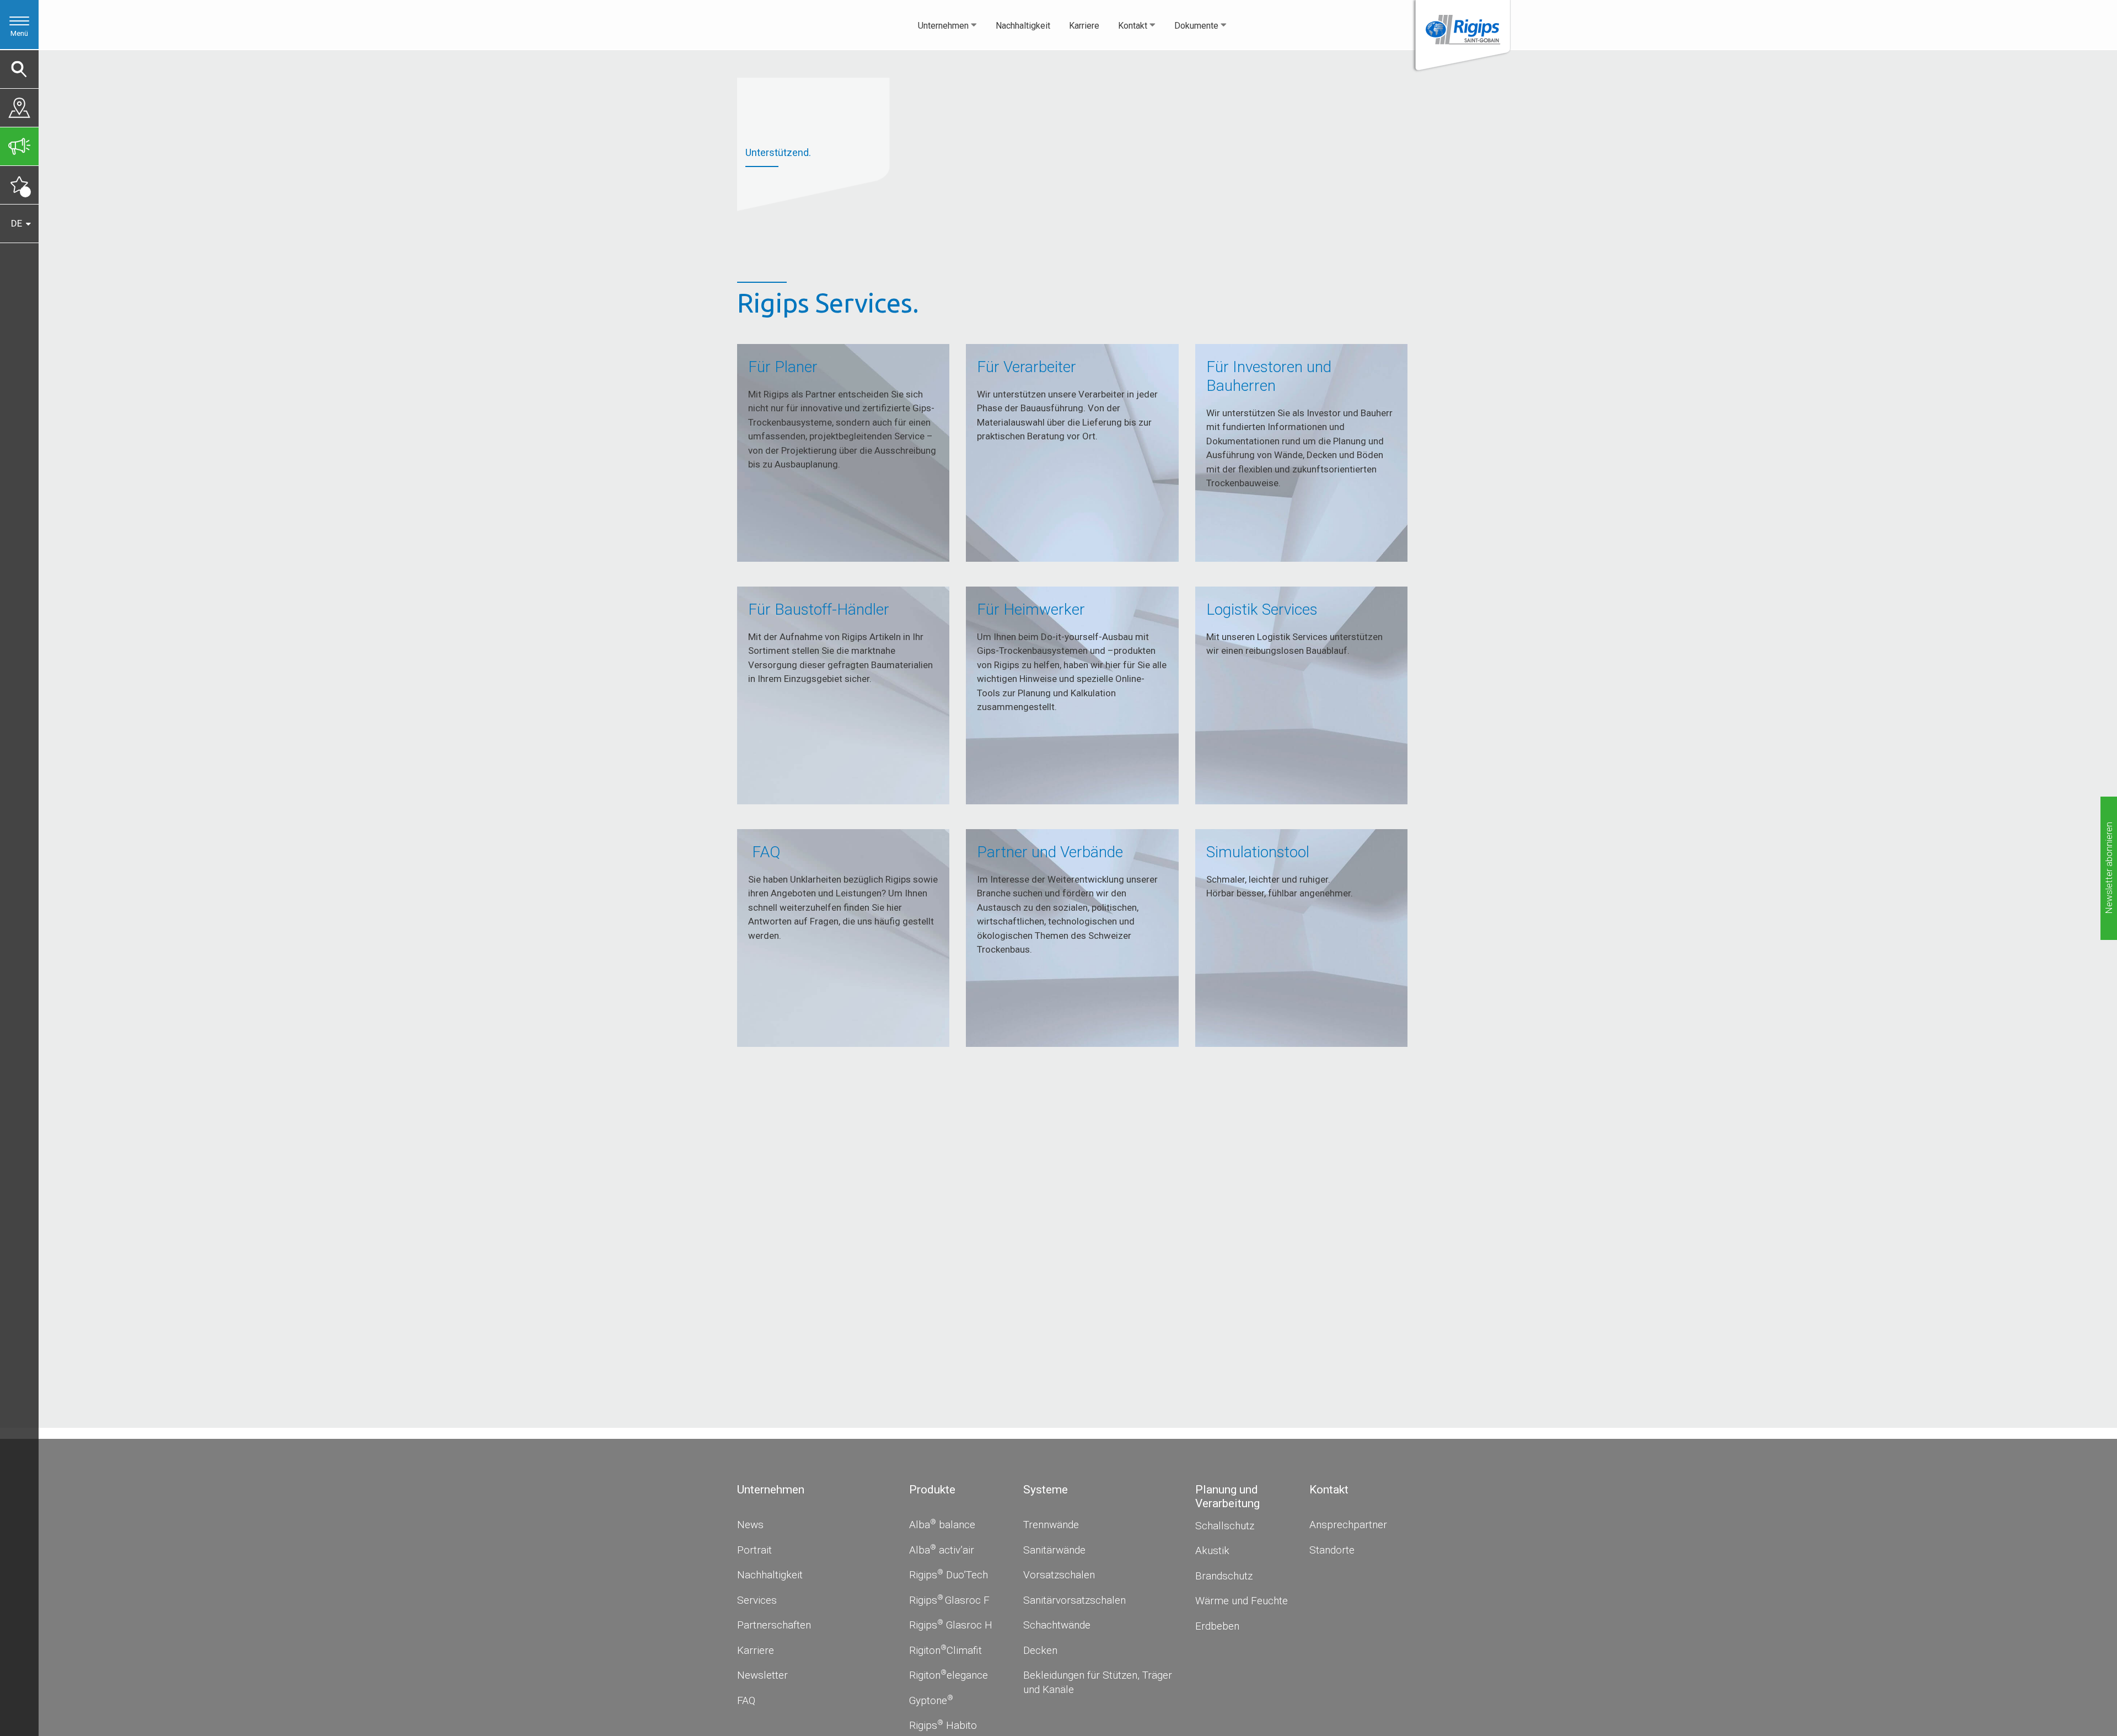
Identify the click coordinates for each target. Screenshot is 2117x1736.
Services (757, 1600)
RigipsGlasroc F (949, 1600)
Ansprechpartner (1348, 1525)
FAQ (746, 1700)
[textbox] (1358, 1520)
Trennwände (1051, 1525)
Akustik (1212, 1550)
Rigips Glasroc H (951, 1625)
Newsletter (762, 1675)
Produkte (932, 1490)
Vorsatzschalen (1059, 1575)
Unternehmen (943, 26)
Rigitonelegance (949, 1675)
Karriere (1084, 26)
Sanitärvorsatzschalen (1074, 1600)
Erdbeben (1217, 1626)
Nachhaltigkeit (1023, 26)
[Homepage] (1461, 37)
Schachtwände (1057, 1625)
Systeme (1046, 1490)
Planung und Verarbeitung (1227, 1496)
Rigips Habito (943, 1725)
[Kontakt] (19, 105)
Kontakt (1133, 26)
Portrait (754, 1550)
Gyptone (931, 1700)
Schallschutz (1225, 1526)
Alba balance (942, 1525)
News (750, 1525)
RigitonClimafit (945, 1650)
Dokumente (1196, 26)
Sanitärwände (1054, 1550)
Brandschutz (1224, 1576)
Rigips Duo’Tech (949, 1575)
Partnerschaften (774, 1625)
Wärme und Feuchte (1242, 1601)
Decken (1040, 1650)
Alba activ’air (942, 1550)
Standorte (1332, 1550)
